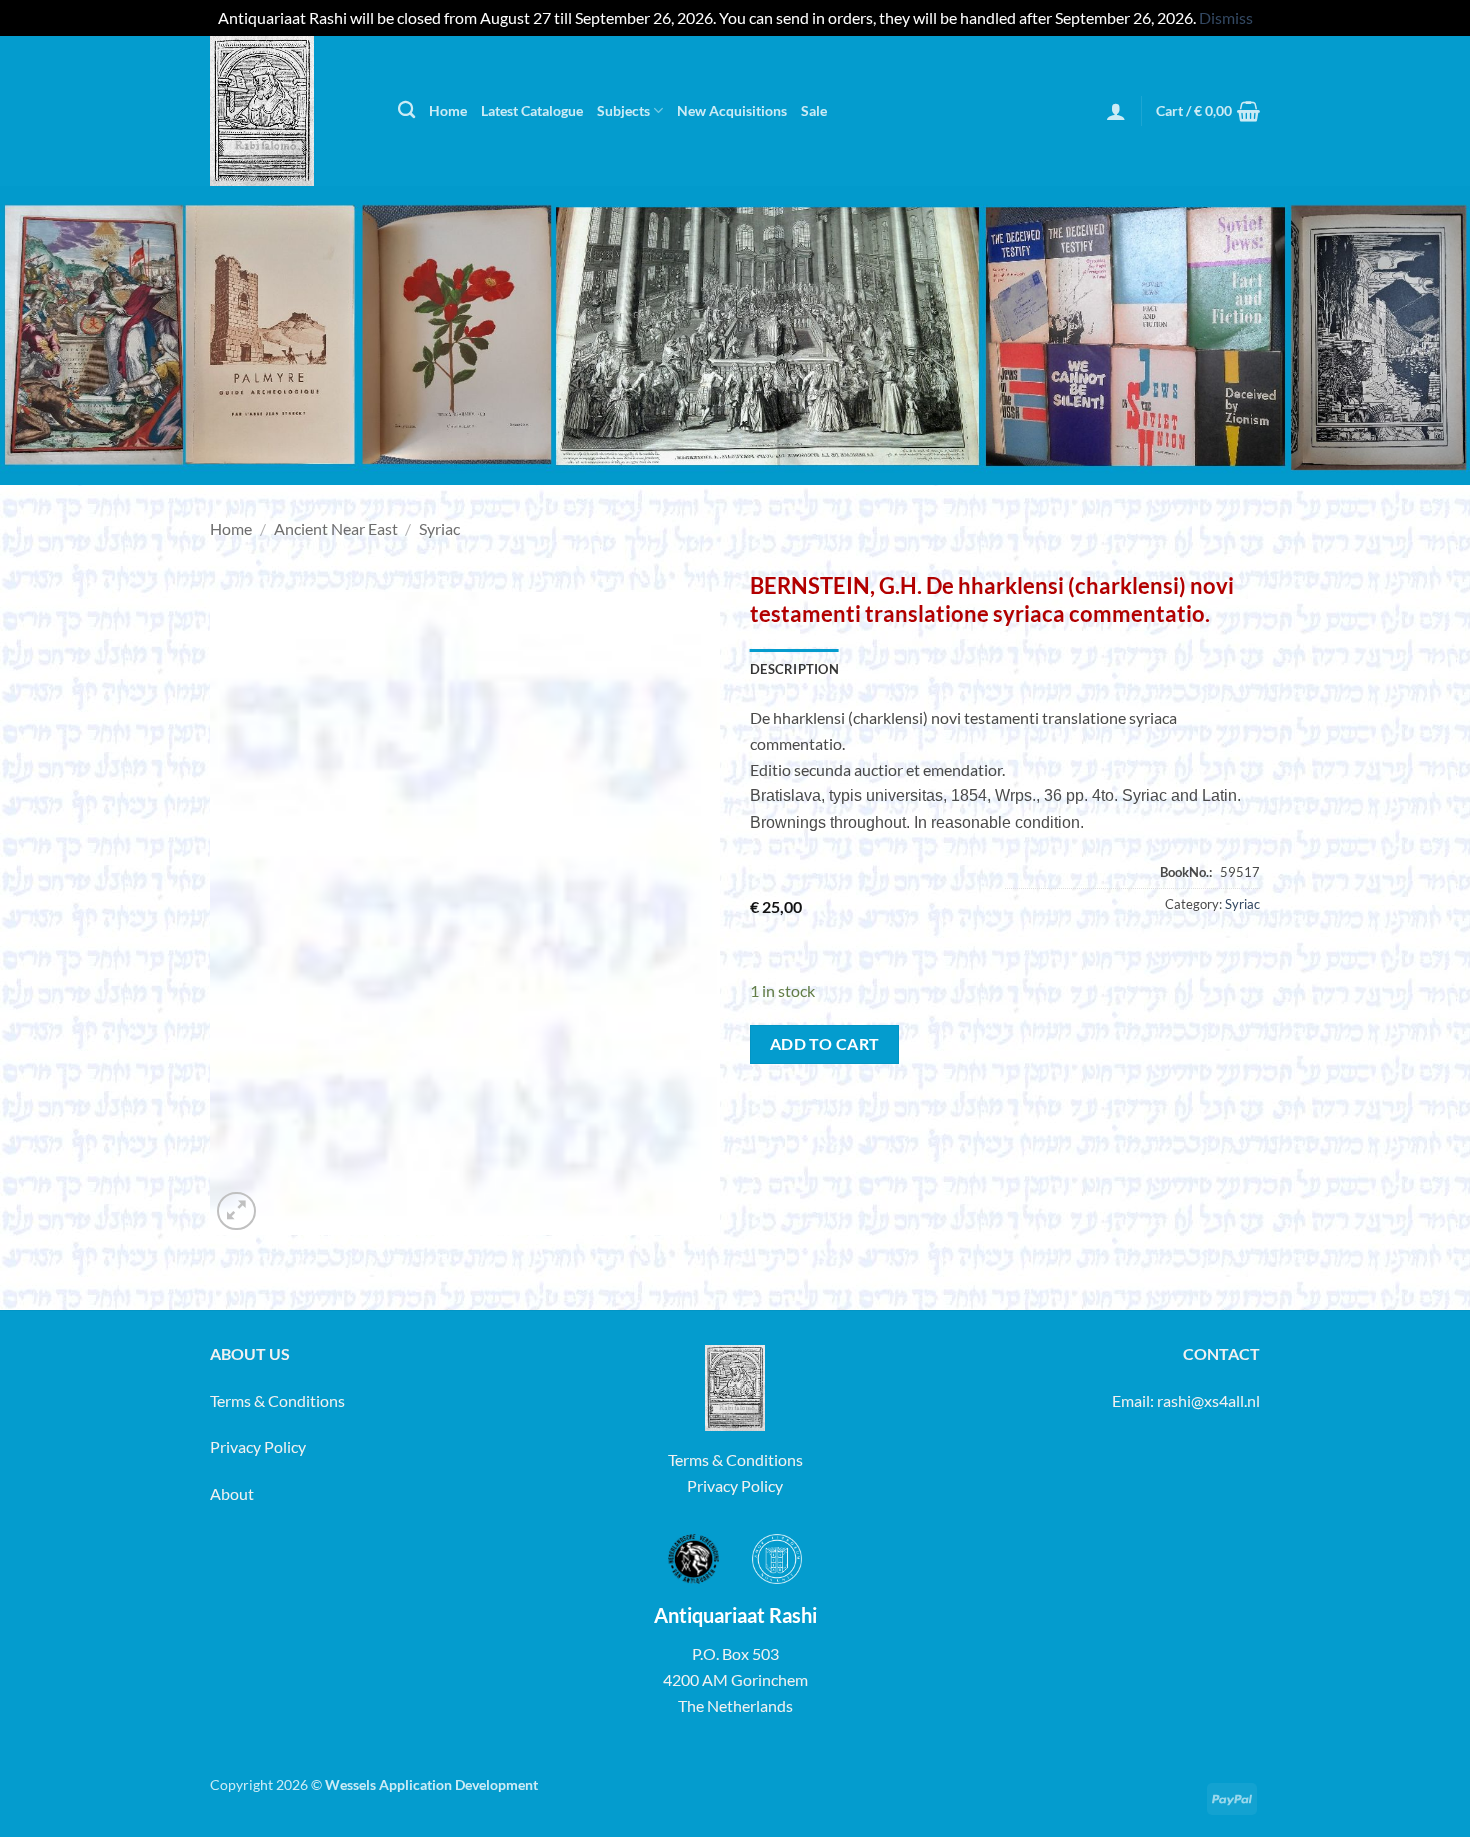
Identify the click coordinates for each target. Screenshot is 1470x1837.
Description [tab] (794, 669)
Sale (814, 110)
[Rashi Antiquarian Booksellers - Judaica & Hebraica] (289, 111)
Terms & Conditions (277, 1400)
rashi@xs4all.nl (1208, 1400)
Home (448, 110)
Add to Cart (825, 1044)
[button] (1116, 111)
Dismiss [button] (1226, 17)
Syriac (439, 528)
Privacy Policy (258, 1446)
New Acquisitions (732, 110)
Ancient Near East (336, 528)
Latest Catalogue (532, 110)
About (232, 1493)
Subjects (623, 110)
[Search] (406, 110)
